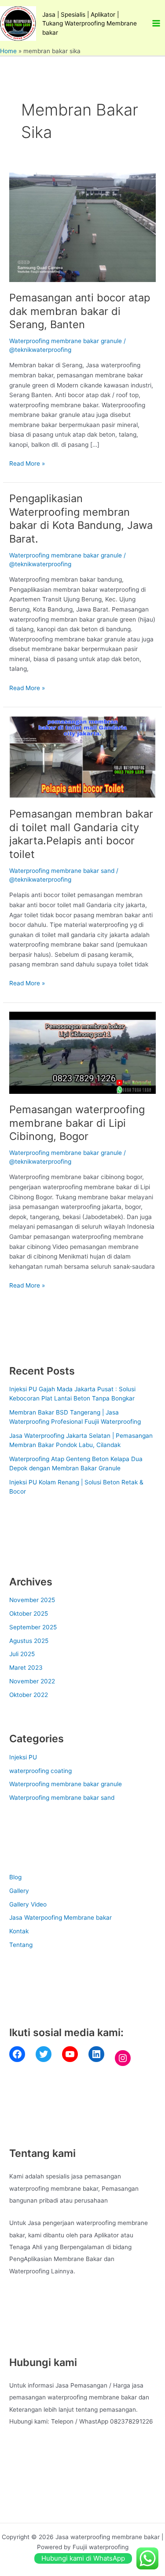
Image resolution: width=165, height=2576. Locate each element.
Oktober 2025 (29, 1614)
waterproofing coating (40, 1771)
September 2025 (33, 1627)
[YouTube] (70, 2054)
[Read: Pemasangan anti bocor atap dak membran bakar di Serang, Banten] (82, 227)
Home (8, 51)
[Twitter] (44, 2054)
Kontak (19, 1931)
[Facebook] (17, 2054)
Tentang (21, 1945)
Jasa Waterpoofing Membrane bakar (60, 1918)
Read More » (27, 463)
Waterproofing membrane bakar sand (62, 871)
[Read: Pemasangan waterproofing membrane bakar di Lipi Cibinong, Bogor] (82, 1052)
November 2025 (32, 1600)
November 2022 (32, 1681)
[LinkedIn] (96, 2054)
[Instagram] (123, 2058)
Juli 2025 (22, 1654)
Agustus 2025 (29, 1641)
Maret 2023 (26, 1668)
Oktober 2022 (29, 1695)
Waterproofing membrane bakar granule (66, 341)
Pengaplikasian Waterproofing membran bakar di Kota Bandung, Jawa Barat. (81, 519)
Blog (15, 1877)
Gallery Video (28, 1904)
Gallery (19, 1891)
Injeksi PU (23, 1757)
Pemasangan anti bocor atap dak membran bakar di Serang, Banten (80, 311)
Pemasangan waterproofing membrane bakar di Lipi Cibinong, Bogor (77, 1123)
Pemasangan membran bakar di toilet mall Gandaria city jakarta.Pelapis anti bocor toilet (81, 834)
